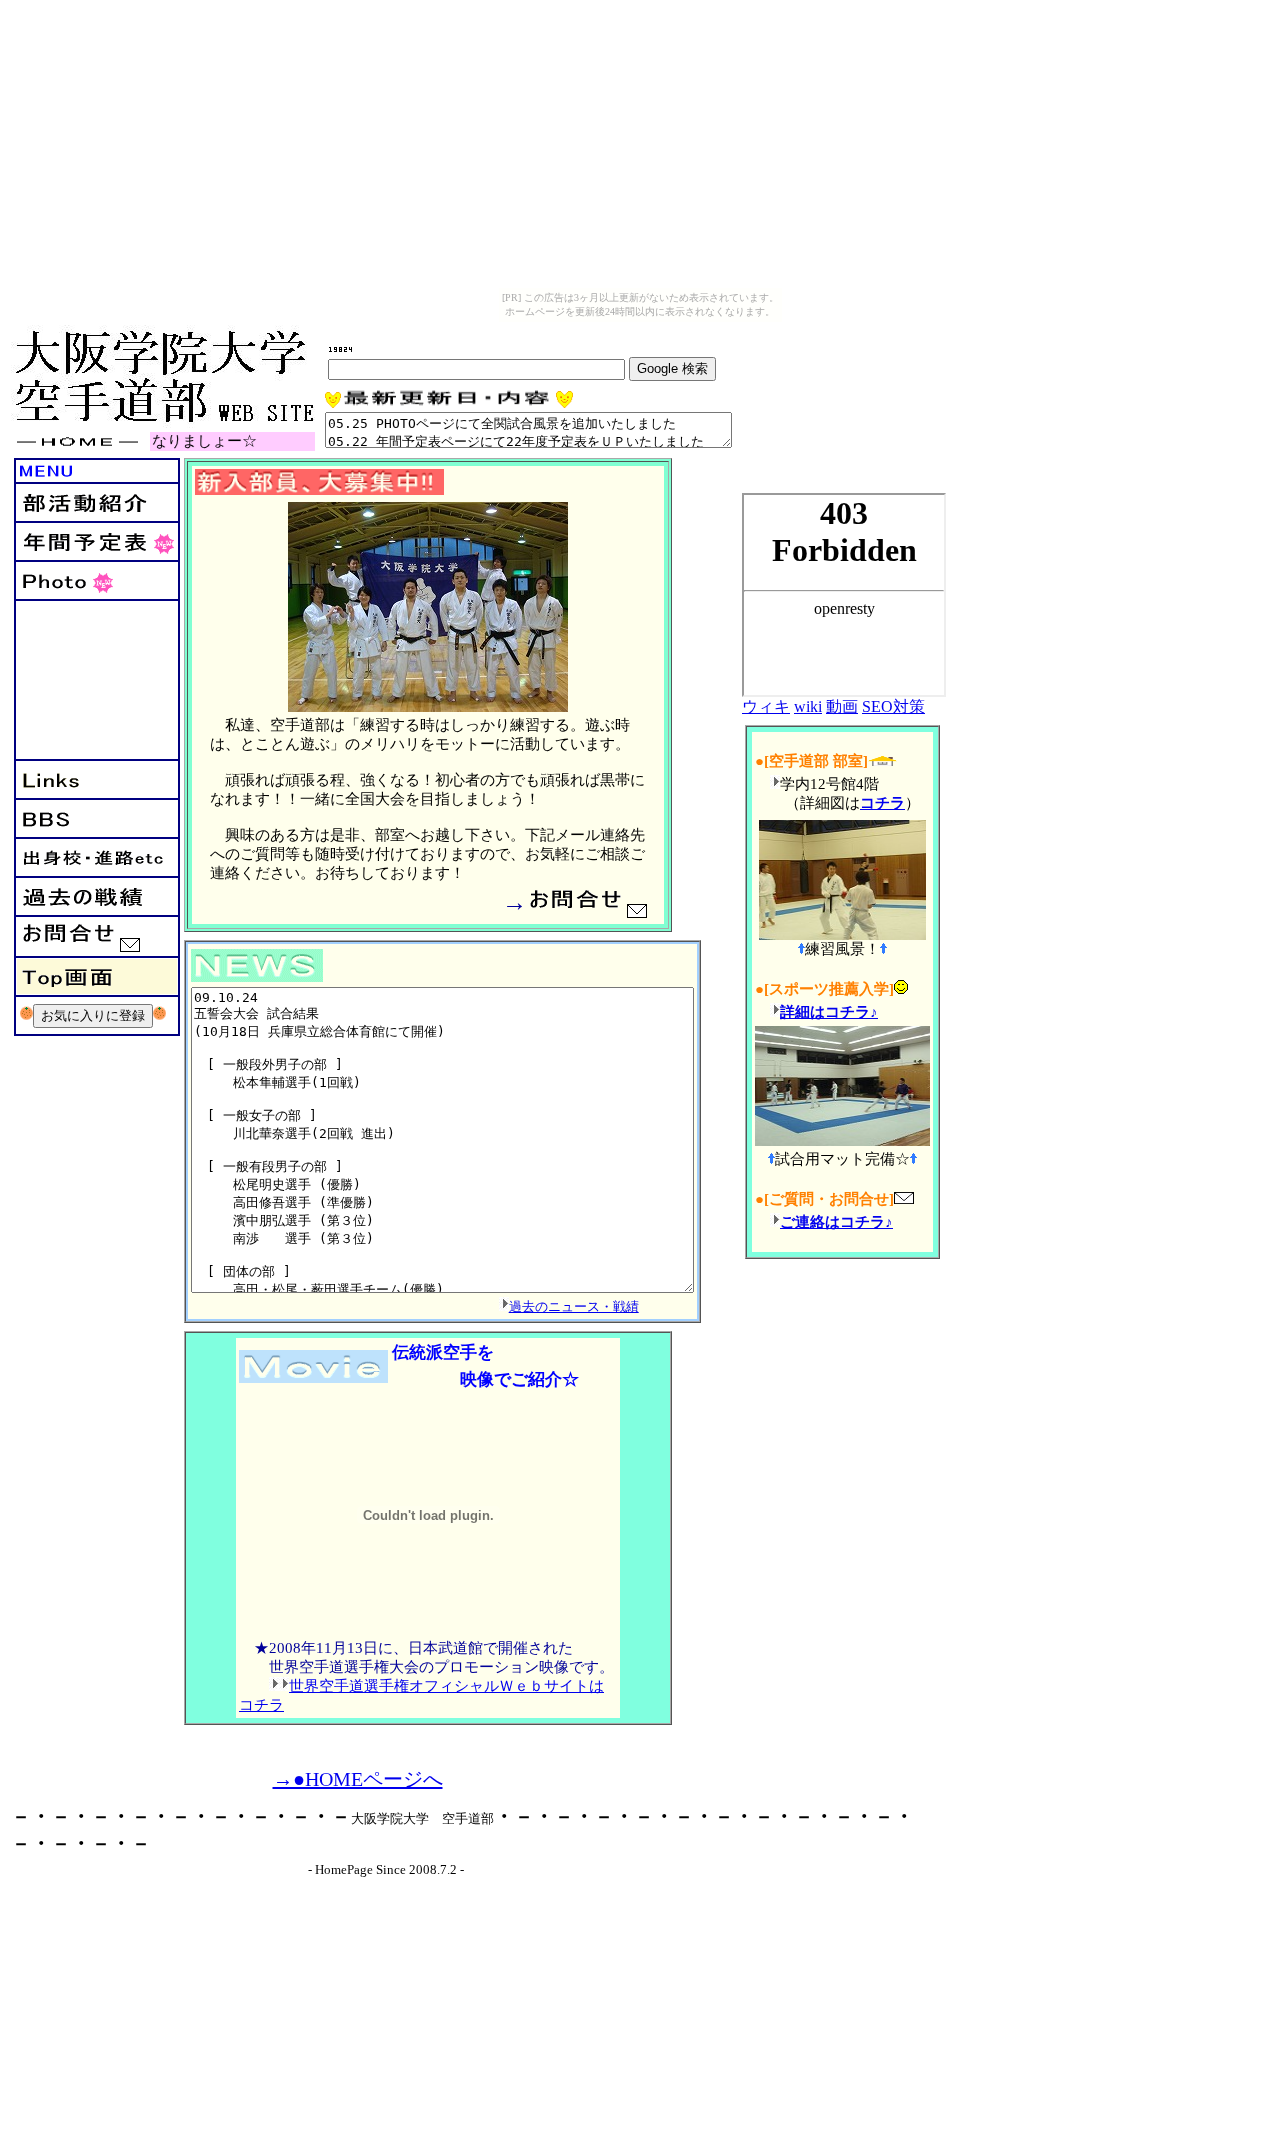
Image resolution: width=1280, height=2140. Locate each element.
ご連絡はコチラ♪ (836, 1222)
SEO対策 (893, 706)
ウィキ (766, 706)
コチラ (882, 803)
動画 (842, 706)
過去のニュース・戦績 (574, 1306)
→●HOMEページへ (358, 1779)
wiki (808, 706)
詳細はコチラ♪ (829, 1012)
